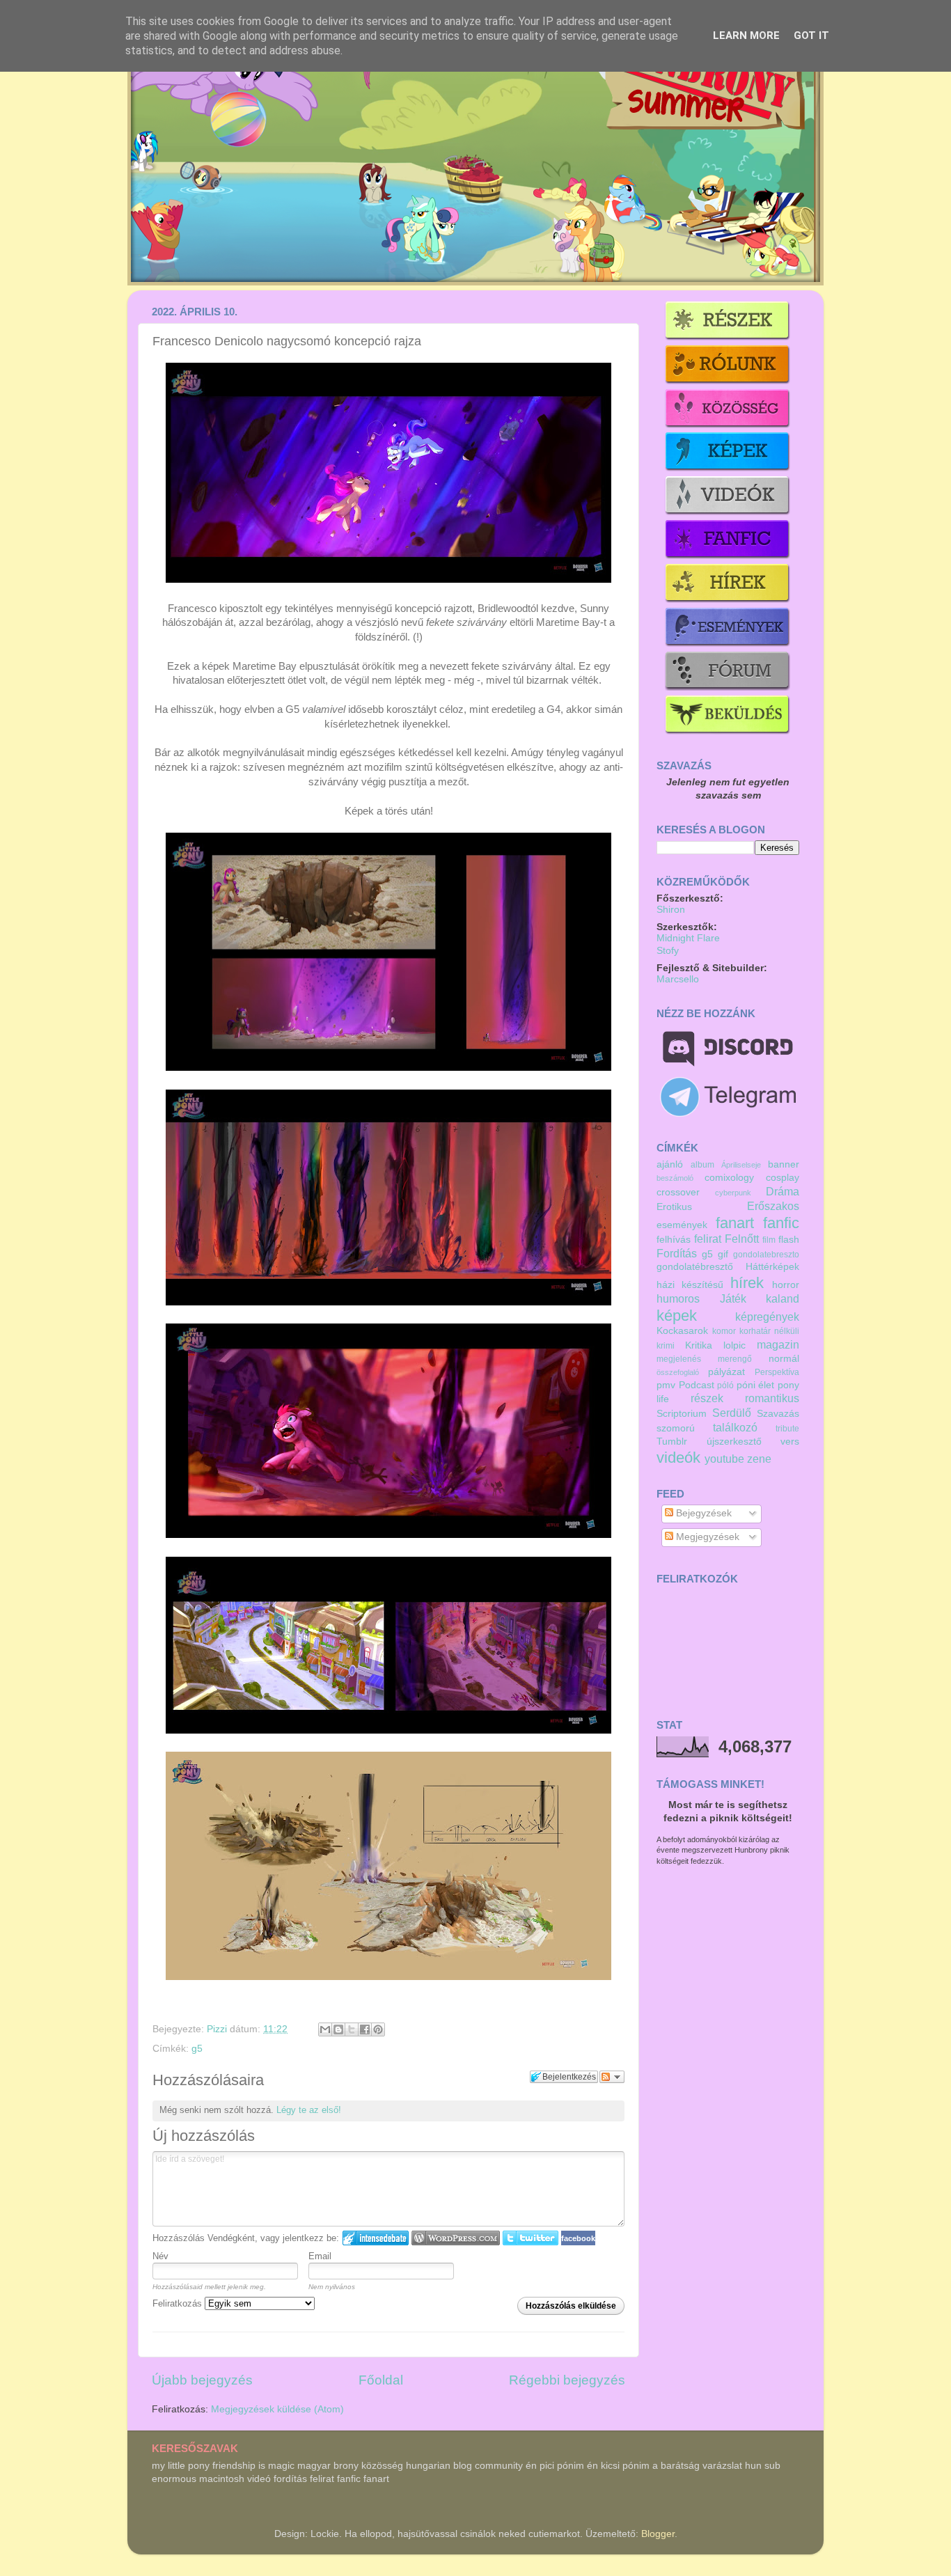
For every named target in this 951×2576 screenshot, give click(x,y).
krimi (666, 1346)
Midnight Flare (688, 938)
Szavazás (778, 1414)
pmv (666, 1385)
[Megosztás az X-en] (352, 2029)
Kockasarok (682, 1331)
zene (759, 1459)
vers (790, 1442)
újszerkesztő (734, 1442)
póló (725, 1385)
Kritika (699, 1345)
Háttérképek (772, 1267)
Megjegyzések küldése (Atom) (277, 2409)
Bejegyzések (702, 1513)
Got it (811, 36)
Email (320, 2256)
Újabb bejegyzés (202, 2380)
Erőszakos (773, 1206)
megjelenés (679, 1359)
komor (724, 1331)
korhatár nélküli (769, 1331)
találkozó (735, 1427)
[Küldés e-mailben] (325, 2029)
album (702, 1165)
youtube (724, 1459)
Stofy (668, 951)
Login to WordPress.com (456, 2238)
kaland (783, 1298)
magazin (778, 1344)
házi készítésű (690, 1285)
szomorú (676, 1428)
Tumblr (672, 1442)
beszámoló (675, 1178)
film (769, 1240)
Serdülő (732, 1413)
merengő (735, 1359)
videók (678, 1458)
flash (789, 1240)
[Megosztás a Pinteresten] (378, 2029)
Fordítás (677, 1253)
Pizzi (218, 2029)
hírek (747, 1283)
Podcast (697, 1385)
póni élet (756, 1385)
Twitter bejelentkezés (530, 2238)
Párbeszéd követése (612, 2077)
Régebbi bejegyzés (567, 2380)
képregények (767, 1317)
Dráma (783, 1191)
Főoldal (381, 2380)
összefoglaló (678, 1372)
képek (677, 1316)
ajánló (670, 1164)
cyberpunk (733, 1193)
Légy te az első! (309, 2110)
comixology (729, 1178)
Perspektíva (777, 1372)
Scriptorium (682, 1414)
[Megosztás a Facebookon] (365, 2029)
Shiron (671, 910)
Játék (733, 1298)
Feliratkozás (179, 2303)
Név (160, 2256)
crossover (678, 1192)
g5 (197, 2049)
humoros (678, 1298)
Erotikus (674, 1207)
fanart (735, 1223)
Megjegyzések (706, 1537)
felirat (708, 1239)
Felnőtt (742, 1239)
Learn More (746, 36)
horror (786, 1285)
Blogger (658, 2534)
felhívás (674, 1240)
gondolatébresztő (695, 1267)
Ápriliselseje (741, 1165)
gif (723, 1254)
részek (707, 1398)
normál (784, 1359)
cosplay (783, 1178)
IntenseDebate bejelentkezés (376, 2238)
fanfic (781, 1223)
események (682, 1225)
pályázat (726, 1372)
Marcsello (678, 979)
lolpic (734, 1345)
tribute (787, 1429)
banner (784, 1164)
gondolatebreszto (766, 1255)
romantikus (772, 1398)
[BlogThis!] (338, 2029)
